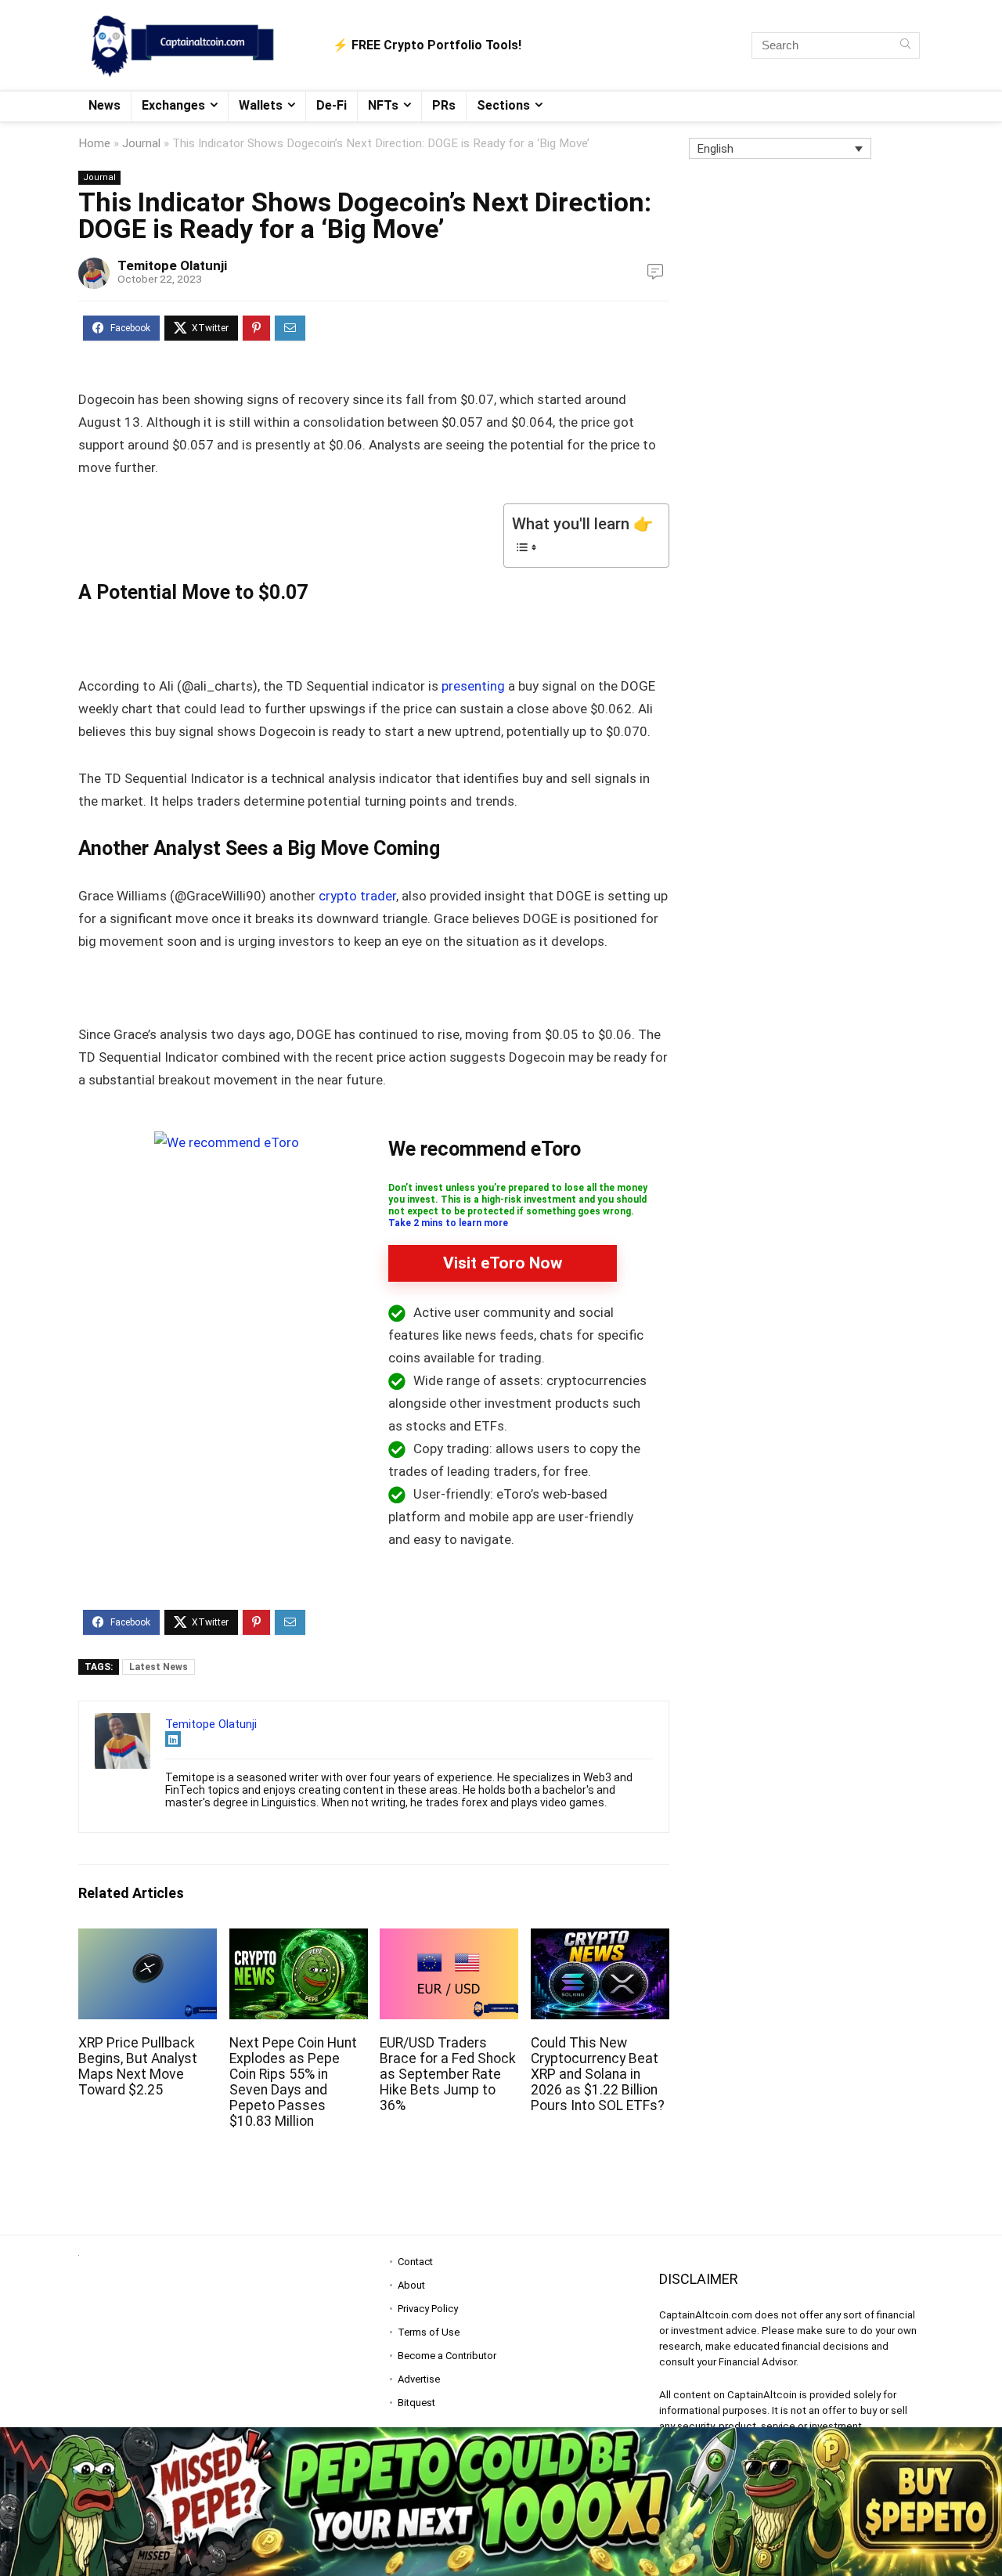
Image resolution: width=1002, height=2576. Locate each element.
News (105, 105)
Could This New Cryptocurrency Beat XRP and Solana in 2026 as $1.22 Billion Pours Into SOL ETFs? (598, 2074)
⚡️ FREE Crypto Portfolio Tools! (427, 45)
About (411, 2285)
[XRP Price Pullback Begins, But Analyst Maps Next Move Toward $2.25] (148, 1939)
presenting (473, 686)
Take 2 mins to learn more (448, 1223)
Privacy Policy (428, 2309)
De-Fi (332, 105)
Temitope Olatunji (172, 265)
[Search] (905, 45)
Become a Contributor (447, 2356)
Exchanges (173, 105)
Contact (415, 2262)
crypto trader (357, 896)
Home (94, 143)
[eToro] (227, 1142)
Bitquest (416, 2403)
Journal (141, 143)
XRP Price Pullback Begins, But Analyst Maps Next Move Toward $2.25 (138, 2066)
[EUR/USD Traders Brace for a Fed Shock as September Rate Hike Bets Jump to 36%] (449, 1939)
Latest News (159, 1667)
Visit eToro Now (503, 1263)
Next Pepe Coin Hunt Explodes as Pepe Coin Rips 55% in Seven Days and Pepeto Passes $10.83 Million (293, 2082)
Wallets (261, 105)
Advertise (419, 2379)
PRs (444, 105)
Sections (503, 105)
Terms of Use (429, 2332)
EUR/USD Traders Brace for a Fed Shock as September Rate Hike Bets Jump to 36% (448, 2074)
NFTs (383, 105)
